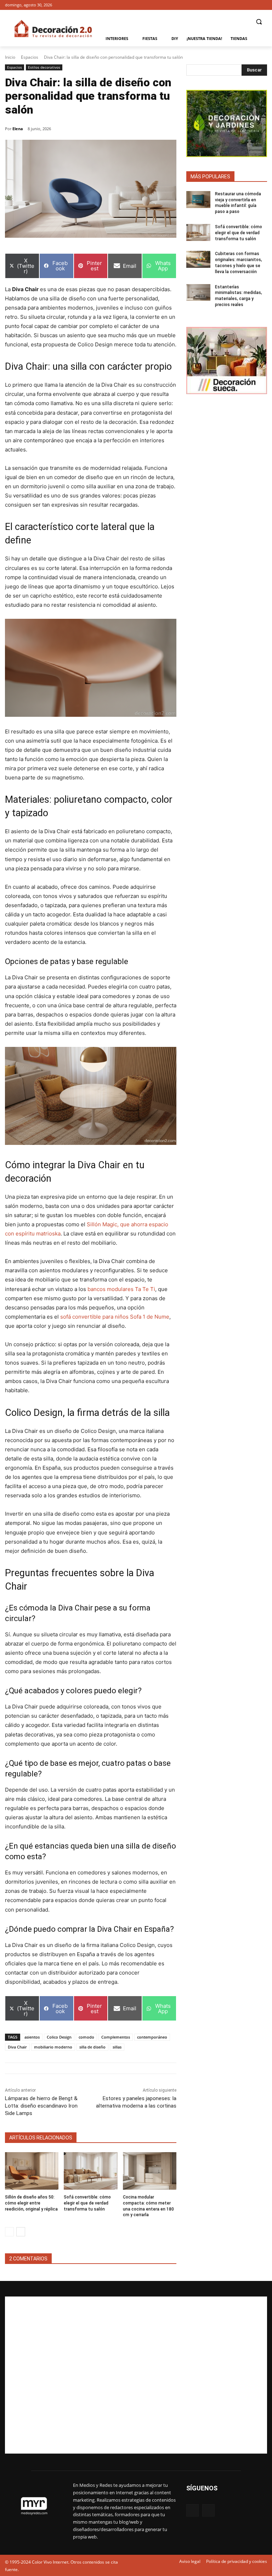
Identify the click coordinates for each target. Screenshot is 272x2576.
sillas (117, 2047)
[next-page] (21, 2232)
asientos (32, 2037)
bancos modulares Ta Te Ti (121, 1289)
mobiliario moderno (53, 2047)
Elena (18, 129)
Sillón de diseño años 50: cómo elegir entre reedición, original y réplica (31, 2203)
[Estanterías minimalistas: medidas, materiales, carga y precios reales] (198, 293)
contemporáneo (152, 2037)
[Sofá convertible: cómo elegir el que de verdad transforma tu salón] (90, 2171)
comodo (86, 2037)
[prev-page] (9, 2232)
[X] (263, 5)
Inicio (10, 57)
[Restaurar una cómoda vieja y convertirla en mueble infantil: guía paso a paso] (198, 200)
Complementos (116, 2037)
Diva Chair (17, 2047)
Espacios (30, 57)
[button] (259, 22)
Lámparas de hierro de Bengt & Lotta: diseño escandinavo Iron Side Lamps (41, 2106)
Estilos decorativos (44, 67)
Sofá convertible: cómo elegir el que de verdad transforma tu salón (87, 2203)
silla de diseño (92, 2047)
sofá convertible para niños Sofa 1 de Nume (115, 1317)
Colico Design (59, 2037)
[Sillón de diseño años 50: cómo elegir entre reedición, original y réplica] (32, 2171)
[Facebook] (253, 5)
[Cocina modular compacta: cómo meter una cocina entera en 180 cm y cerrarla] (150, 2171)
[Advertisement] (136, 2375)
